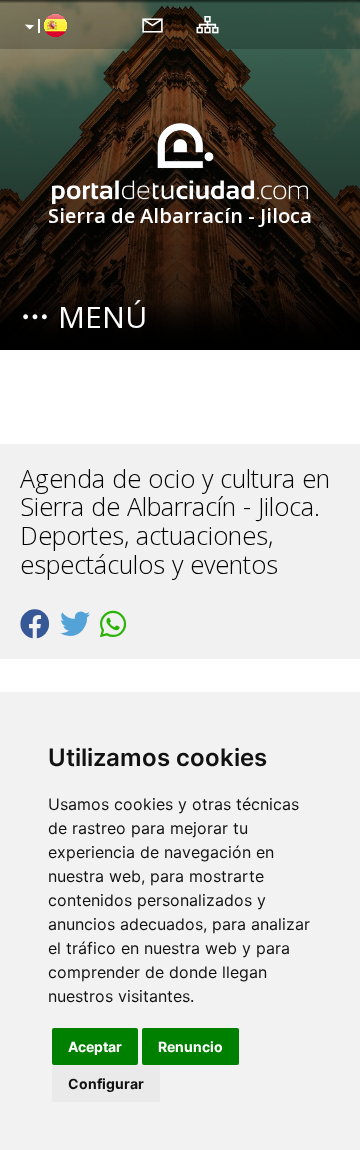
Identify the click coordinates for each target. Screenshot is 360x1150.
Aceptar (95, 1046)
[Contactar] (152, 24)
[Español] (43, 27)
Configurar (106, 1083)
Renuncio (190, 1046)
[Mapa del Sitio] (207, 24)
